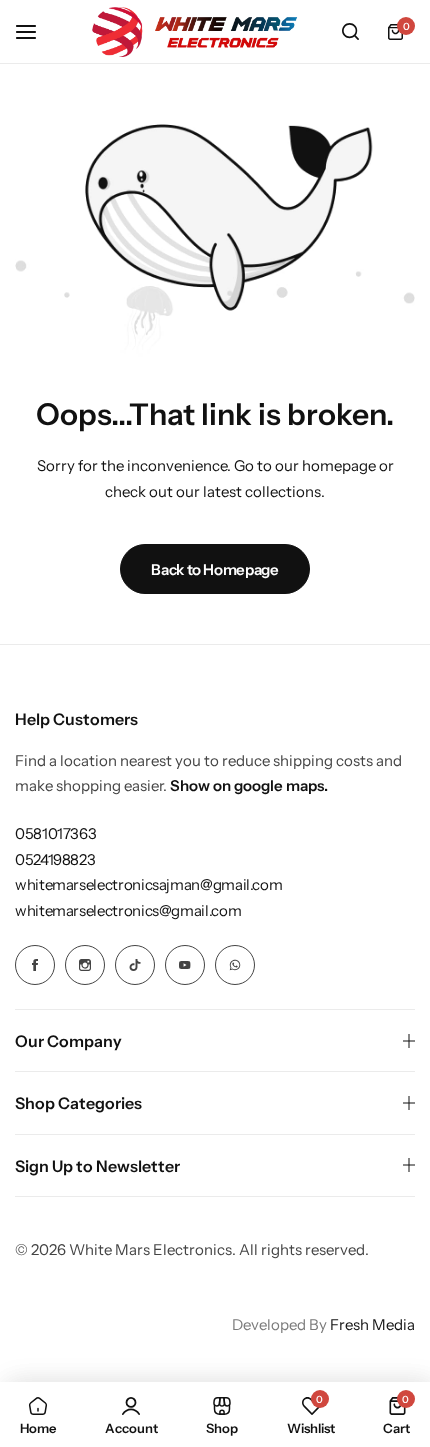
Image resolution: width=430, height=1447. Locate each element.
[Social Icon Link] (35, 965)
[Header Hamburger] (36, 31)
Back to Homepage (214, 569)
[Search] (350, 32)
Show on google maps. (249, 785)
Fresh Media (372, 1324)
